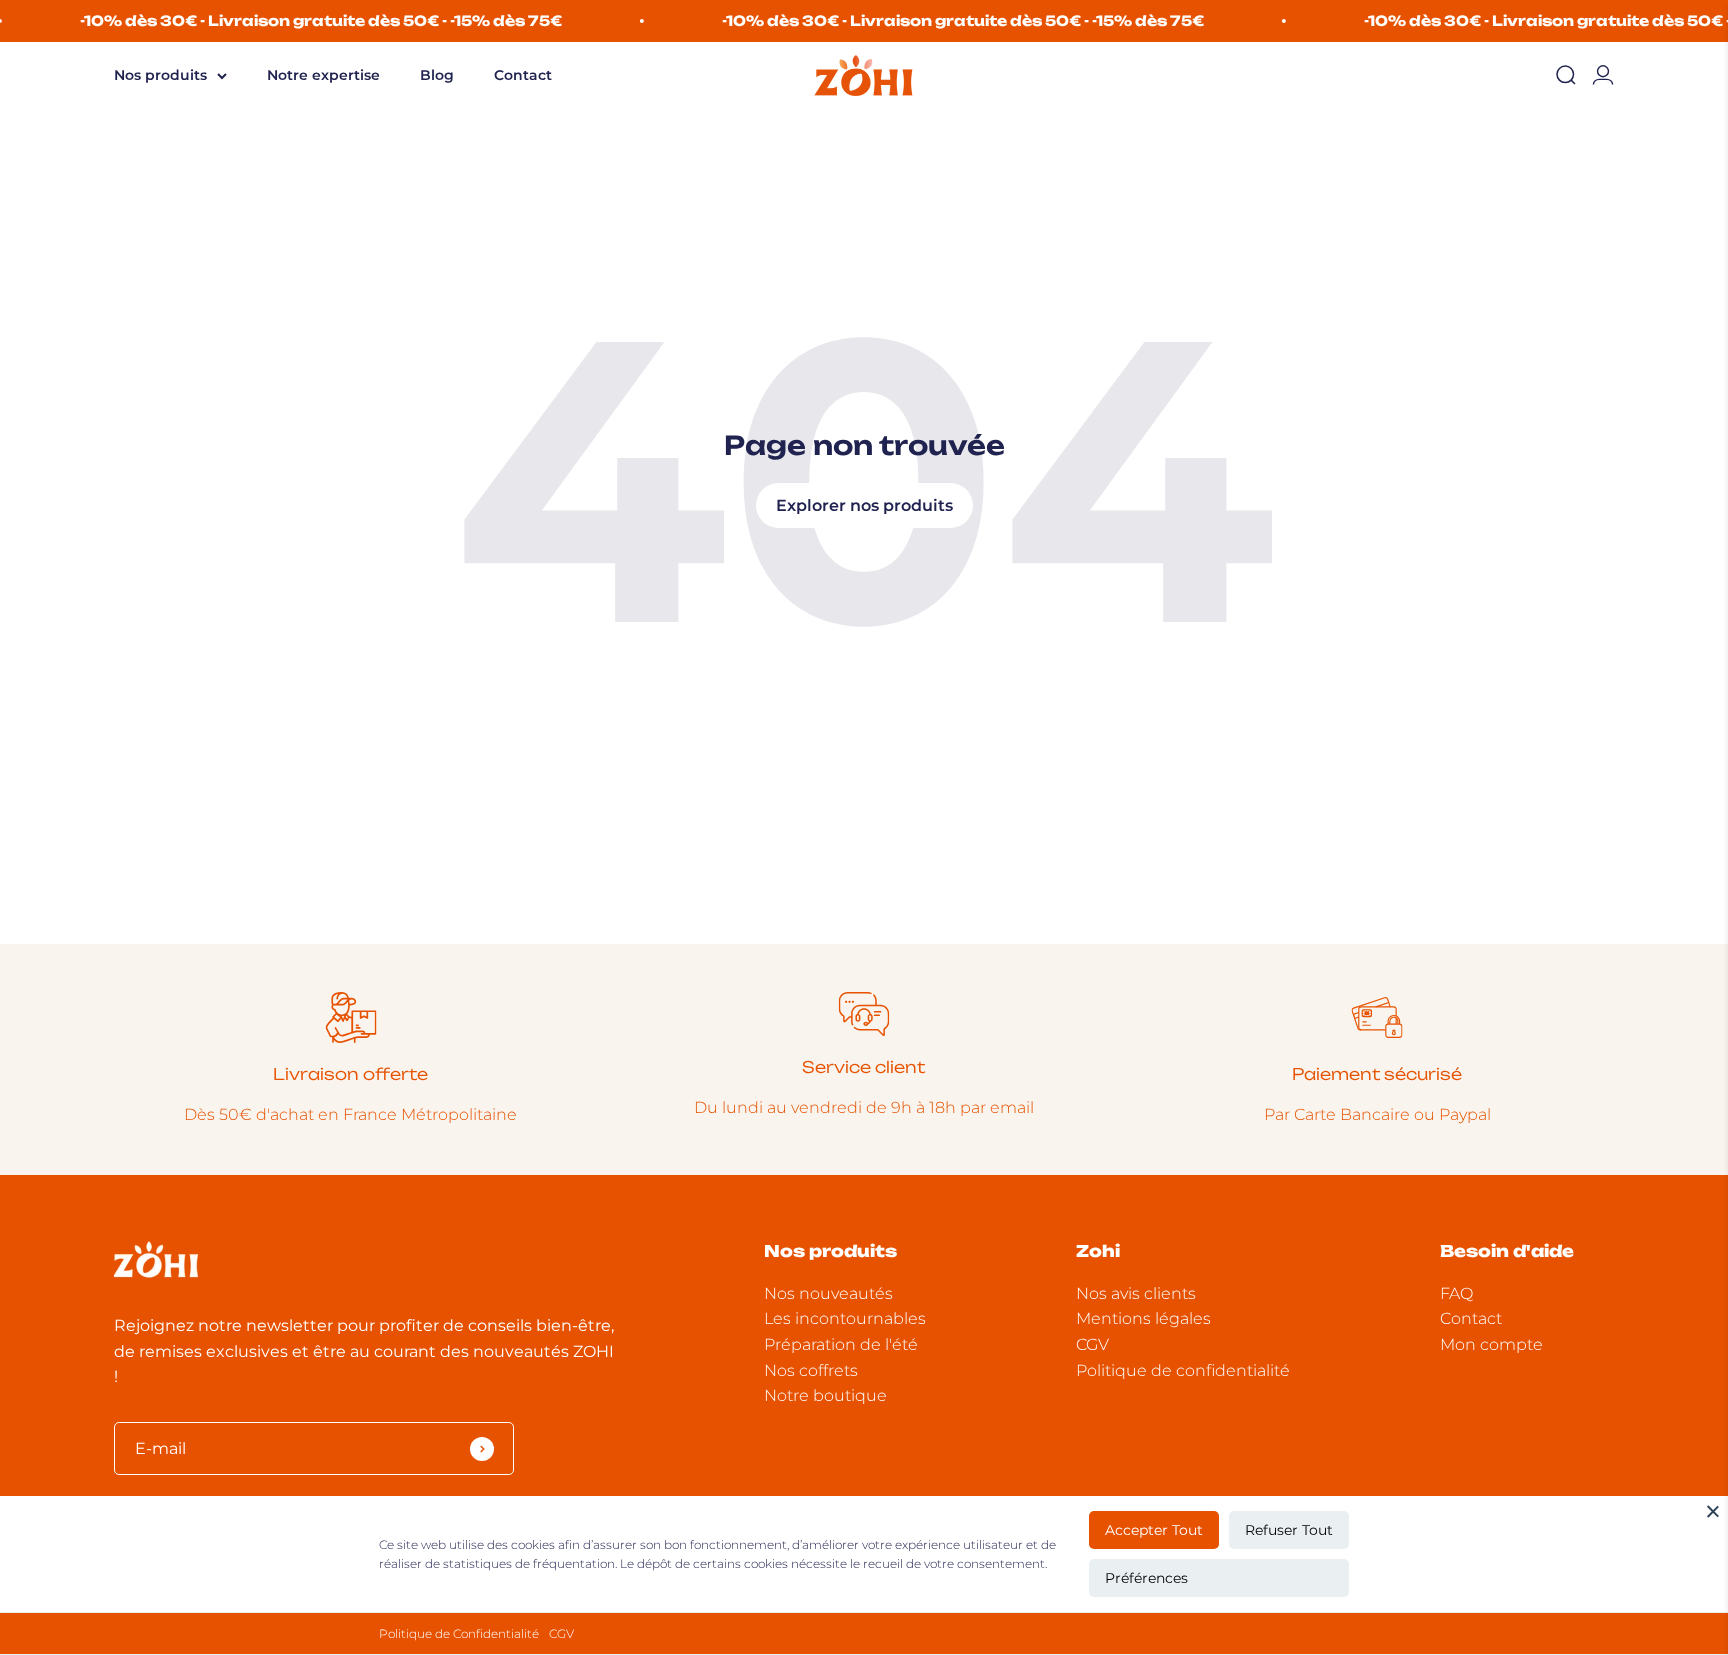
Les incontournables (845, 1318)
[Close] (1713, 1511)
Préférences (1146, 1578)
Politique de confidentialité (1183, 1370)
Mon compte (1491, 1344)
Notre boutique (825, 1395)
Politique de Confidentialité (459, 1633)
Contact (523, 75)
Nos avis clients (1136, 1293)
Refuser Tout (1289, 1530)
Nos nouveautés (828, 1293)
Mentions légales (1143, 1318)
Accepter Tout (1154, 1530)
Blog (437, 75)
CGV (561, 1633)
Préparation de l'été (841, 1344)
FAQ (1456, 1293)
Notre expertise (323, 75)
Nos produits (160, 75)
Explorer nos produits (864, 505)
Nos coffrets (811, 1370)
